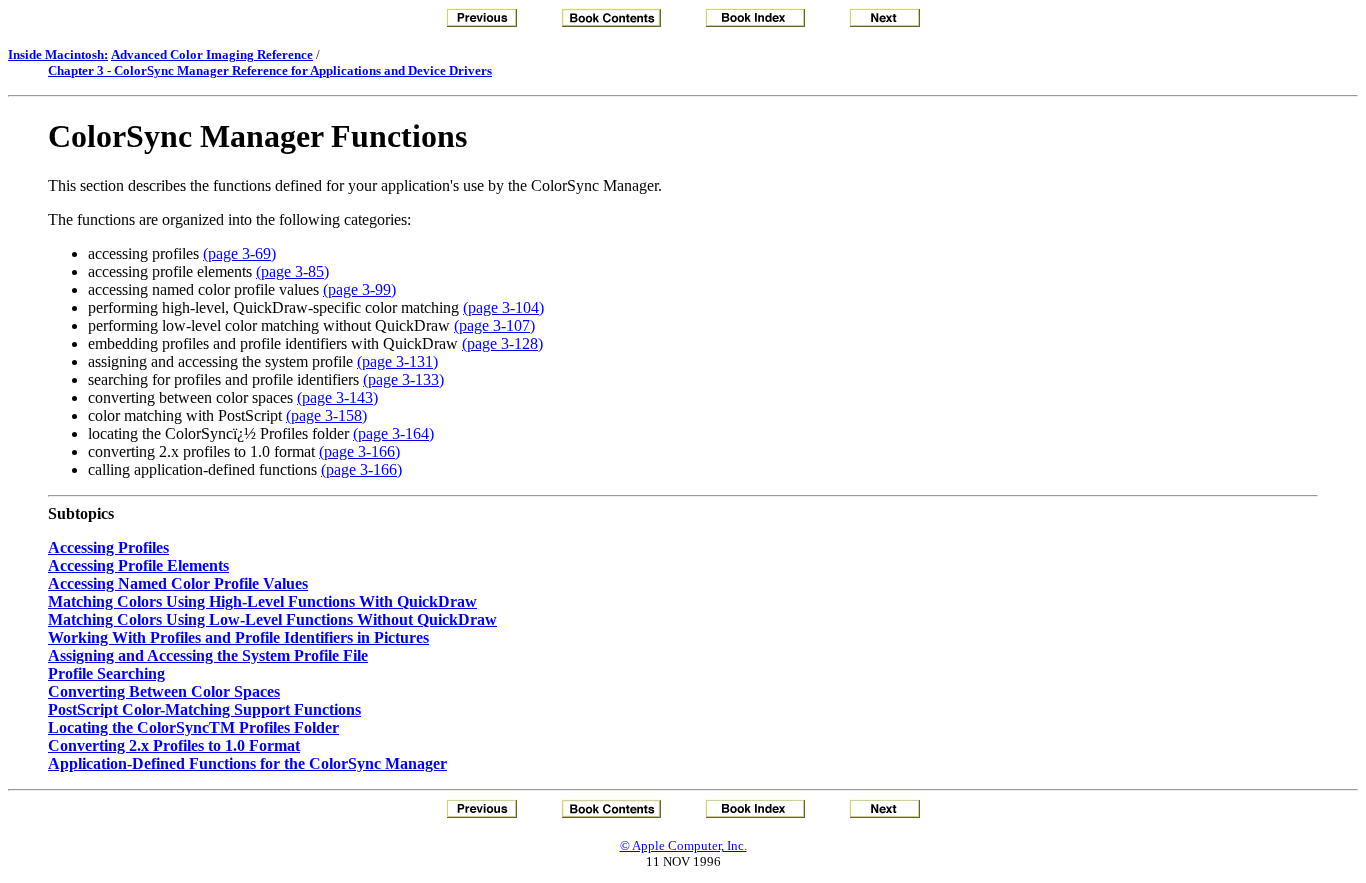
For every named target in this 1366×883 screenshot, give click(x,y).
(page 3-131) (397, 361)
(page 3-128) (502, 343)
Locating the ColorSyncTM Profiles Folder (193, 727)
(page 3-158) (326, 415)
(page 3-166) (359, 451)
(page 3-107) (494, 325)
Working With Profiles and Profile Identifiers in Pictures (238, 637)
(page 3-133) (403, 379)
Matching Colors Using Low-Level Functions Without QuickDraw (272, 619)
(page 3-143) (337, 397)
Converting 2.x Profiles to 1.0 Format (174, 745)
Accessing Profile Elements (138, 565)
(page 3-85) (292, 271)
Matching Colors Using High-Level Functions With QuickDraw (262, 601)
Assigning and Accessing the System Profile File (208, 655)
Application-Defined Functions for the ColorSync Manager (247, 763)
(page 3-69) (239, 253)
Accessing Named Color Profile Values (178, 583)
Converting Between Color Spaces (164, 691)
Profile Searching (106, 673)
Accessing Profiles (108, 547)
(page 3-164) (393, 433)
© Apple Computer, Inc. (683, 845)
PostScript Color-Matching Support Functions (204, 709)
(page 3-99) (359, 289)
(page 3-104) (503, 307)
